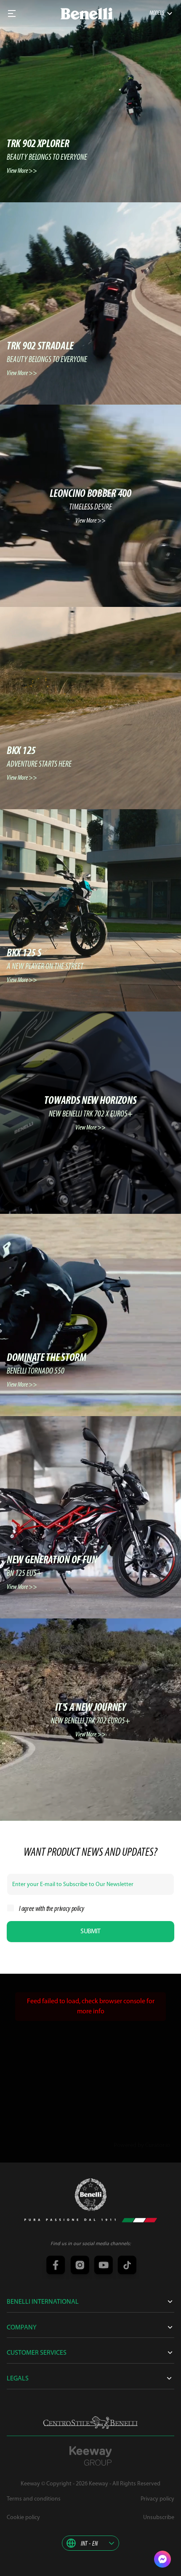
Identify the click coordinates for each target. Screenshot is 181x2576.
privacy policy (69, 1909)
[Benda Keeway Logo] (91, 2195)
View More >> (22, 171)
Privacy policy (157, 2499)
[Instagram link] (79, 2266)
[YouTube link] (102, 2266)
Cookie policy (23, 2518)
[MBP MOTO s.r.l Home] (87, 14)
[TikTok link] (126, 2266)
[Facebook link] (55, 2266)
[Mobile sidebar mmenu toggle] (12, 13)
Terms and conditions (34, 2499)
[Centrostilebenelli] (90, 2423)
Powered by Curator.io (142, 2145)
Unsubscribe (159, 2518)
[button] (90, 2543)
